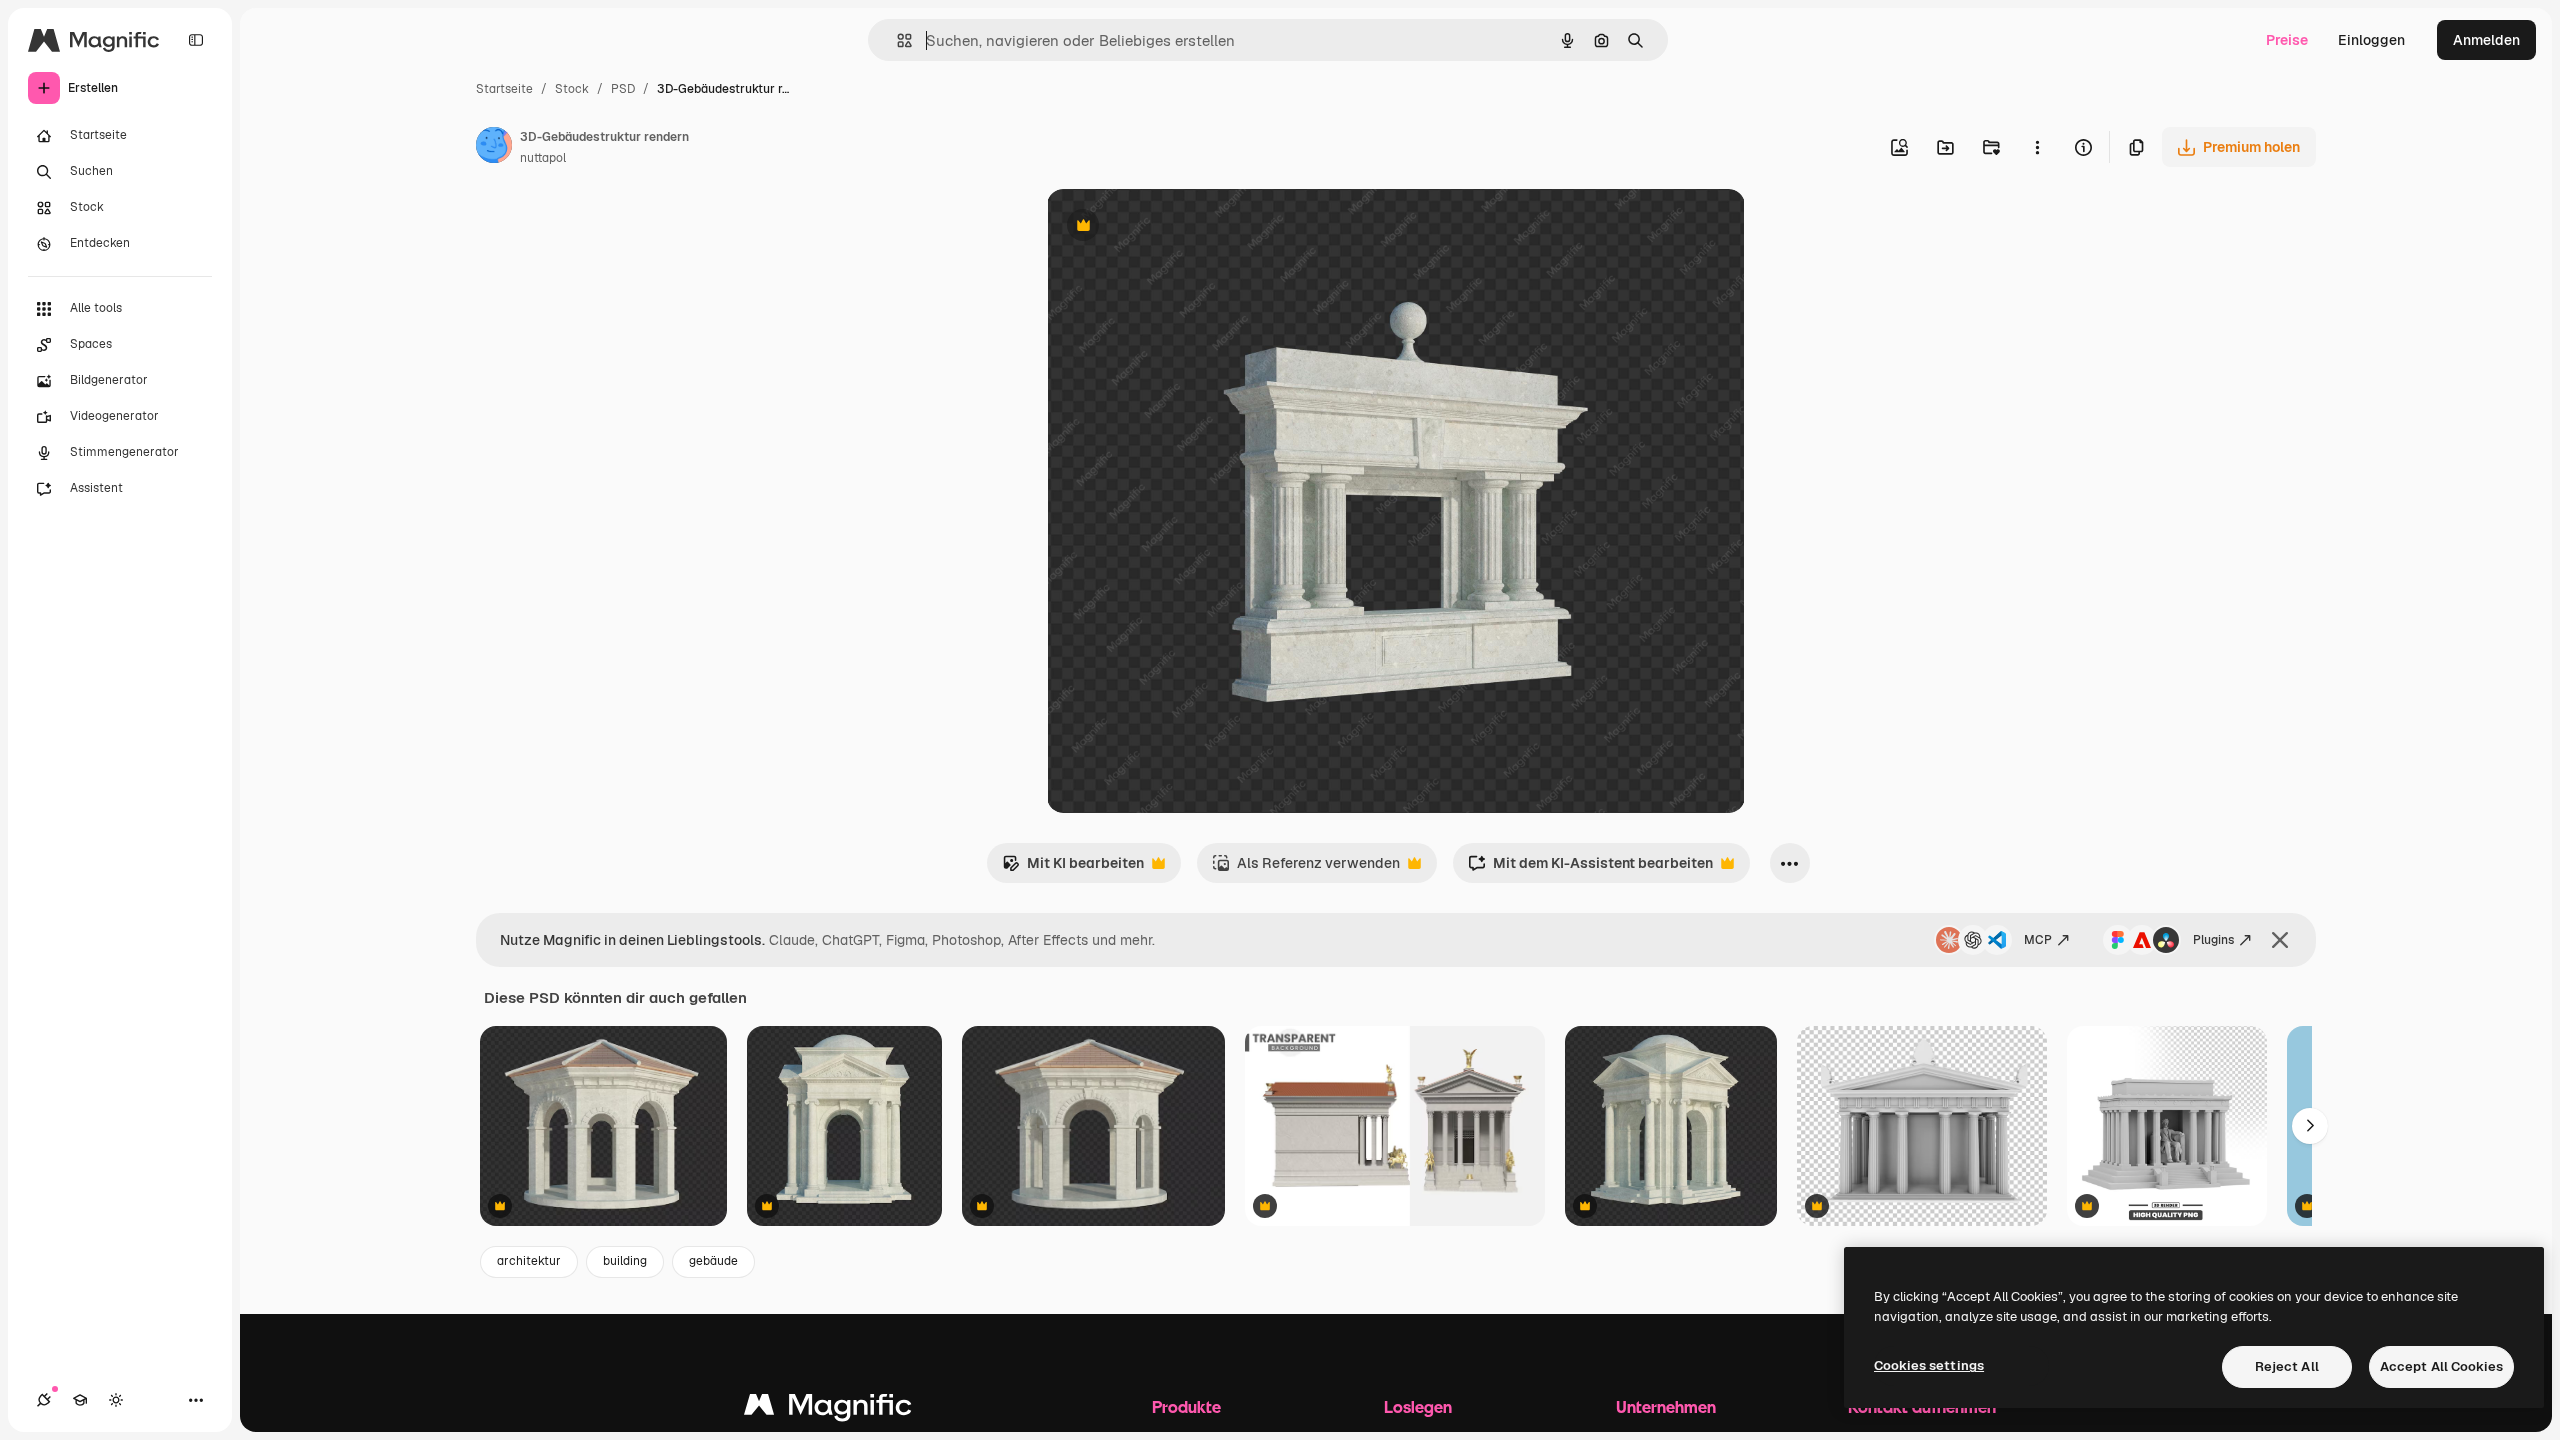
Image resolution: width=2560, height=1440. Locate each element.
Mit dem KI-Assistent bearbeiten (1590, 868)
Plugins (2213, 940)
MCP (2038, 940)
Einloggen (2371, 40)
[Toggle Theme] (116, 1400)
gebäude (713, 1261)
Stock (572, 89)
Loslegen (1418, 1406)
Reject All (2287, 1366)
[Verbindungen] (44, 1400)
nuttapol (543, 158)
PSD (623, 89)
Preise (2287, 40)
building (625, 1261)
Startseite (504, 89)
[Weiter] (2310, 1126)
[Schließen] (2280, 940)
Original (1175, 227)
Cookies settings (1929, 1365)
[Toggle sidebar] (196, 40)
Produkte (1186, 1406)
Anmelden (2486, 40)
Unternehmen (1666, 1406)
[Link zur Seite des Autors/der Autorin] (494, 148)
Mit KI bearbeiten (1073, 868)
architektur (529, 1261)
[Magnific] (828, 1409)
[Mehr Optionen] (2037, 147)
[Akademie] (80, 1400)
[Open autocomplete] (896, 40)
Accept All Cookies (2441, 1366)
